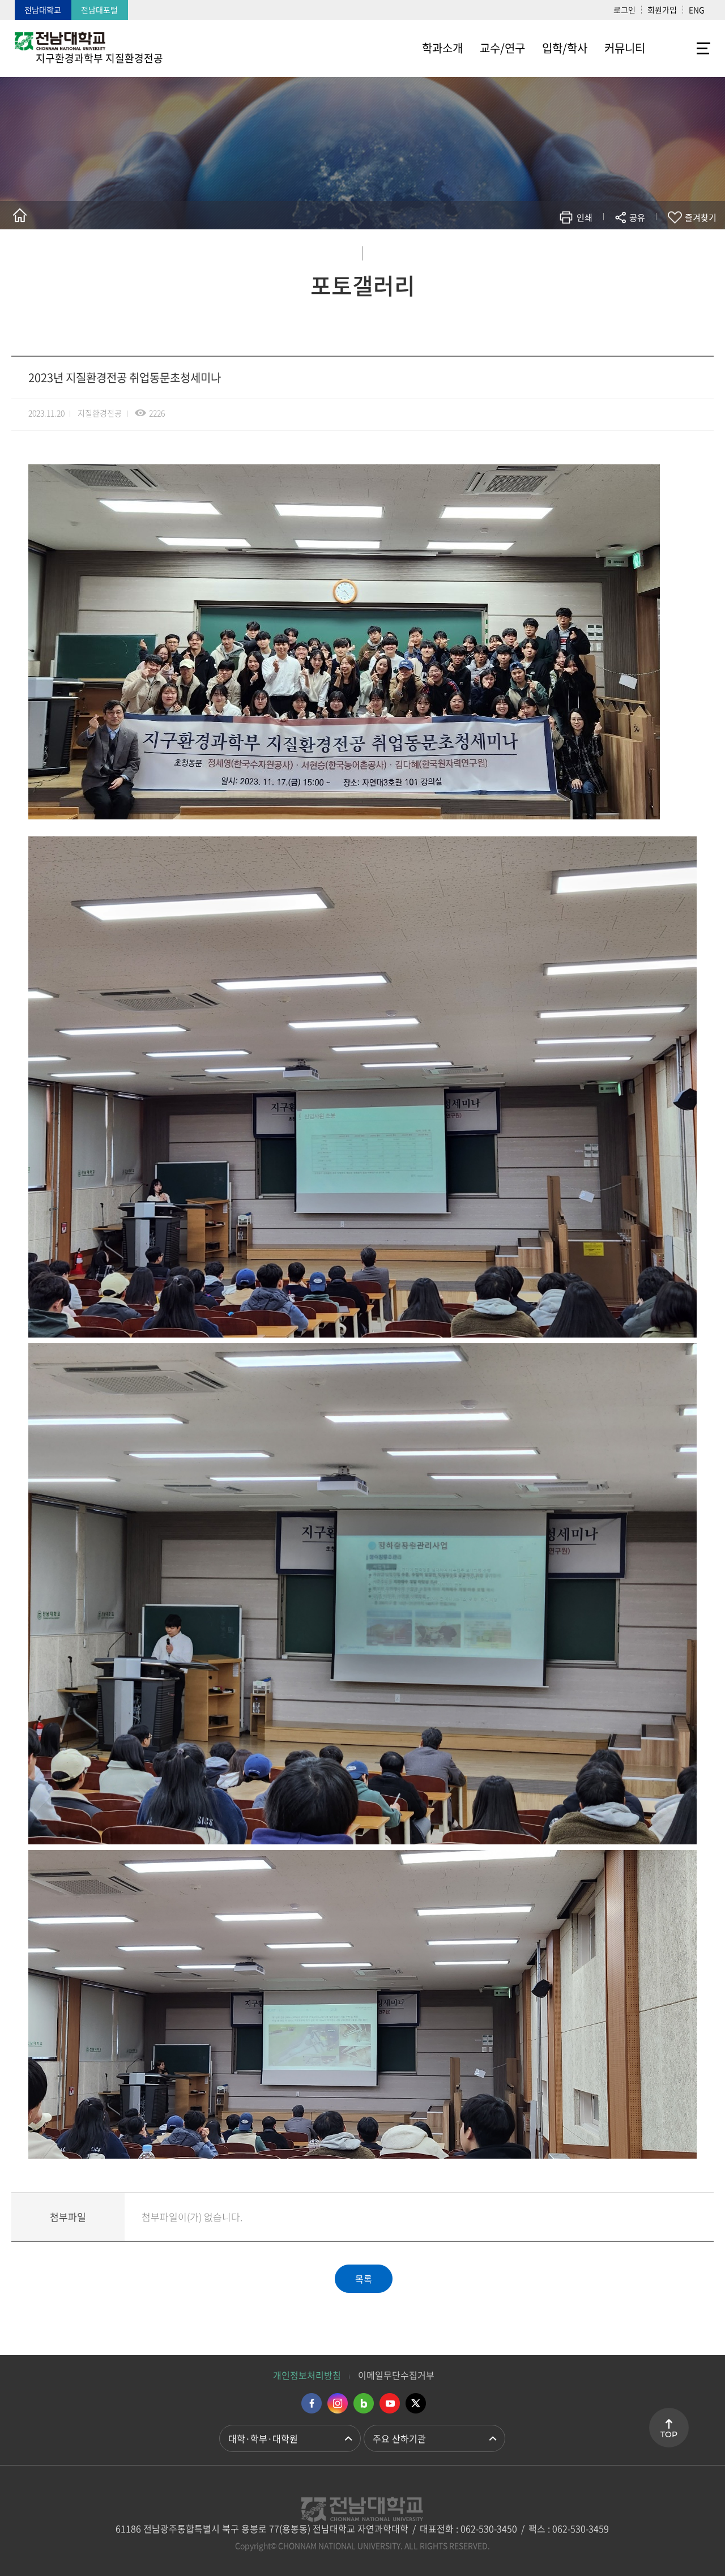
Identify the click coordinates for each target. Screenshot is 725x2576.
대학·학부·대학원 (263, 2438)
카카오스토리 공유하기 (553, 251)
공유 (637, 217)
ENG (697, 10)
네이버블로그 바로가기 (364, 2403)
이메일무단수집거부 (396, 2375)
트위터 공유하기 (536, 251)
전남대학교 (43, 10)
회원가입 (662, 10)
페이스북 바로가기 (312, 2403)
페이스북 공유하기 (519, 251)
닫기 (645, 244)
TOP (669, 2434)
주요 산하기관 (399, 2438)
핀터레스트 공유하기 (570, 251)
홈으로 (20, 215)
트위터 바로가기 (416, 2403)
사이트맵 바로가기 (682, 48)
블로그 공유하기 (587, 251)
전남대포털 (99, 10)
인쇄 (585, 217)
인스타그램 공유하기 (604, 251)
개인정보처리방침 (307, 2375)
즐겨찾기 (701, 217)
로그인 (624, 10)
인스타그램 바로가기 (338, 2403)
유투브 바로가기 (390, 2403)
